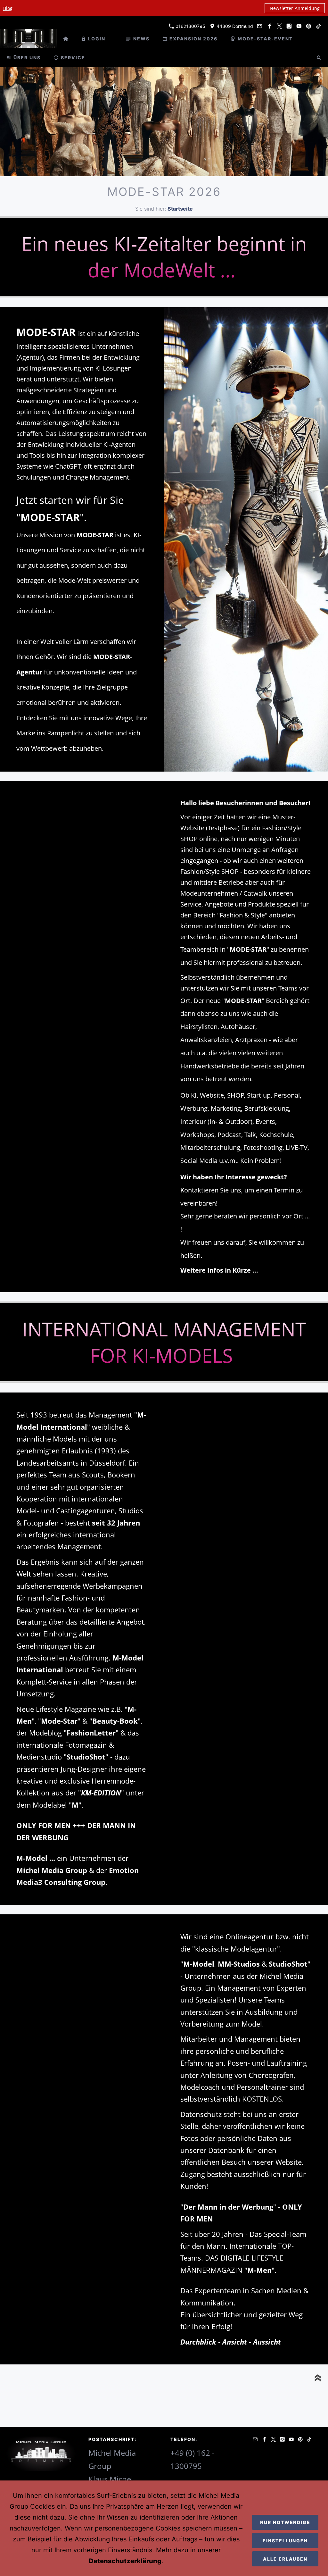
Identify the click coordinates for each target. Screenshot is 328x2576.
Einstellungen (285, 2541)
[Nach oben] (318, 2378)
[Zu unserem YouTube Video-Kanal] (299, 26)
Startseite (180, 209)
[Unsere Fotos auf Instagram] (289, 26)
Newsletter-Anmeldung (295, 8)
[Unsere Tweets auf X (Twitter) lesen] (279, 26)
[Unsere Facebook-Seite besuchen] (270, 26)
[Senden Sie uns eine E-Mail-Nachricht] (260, 26)
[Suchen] (319, 58)
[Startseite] (66, 39)
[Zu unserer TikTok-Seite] (318, 26)
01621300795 (190, 26)
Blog (8, 8)
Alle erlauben (285, 2559)
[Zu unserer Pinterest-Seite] (309, 26)
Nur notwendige (285, 2522)
